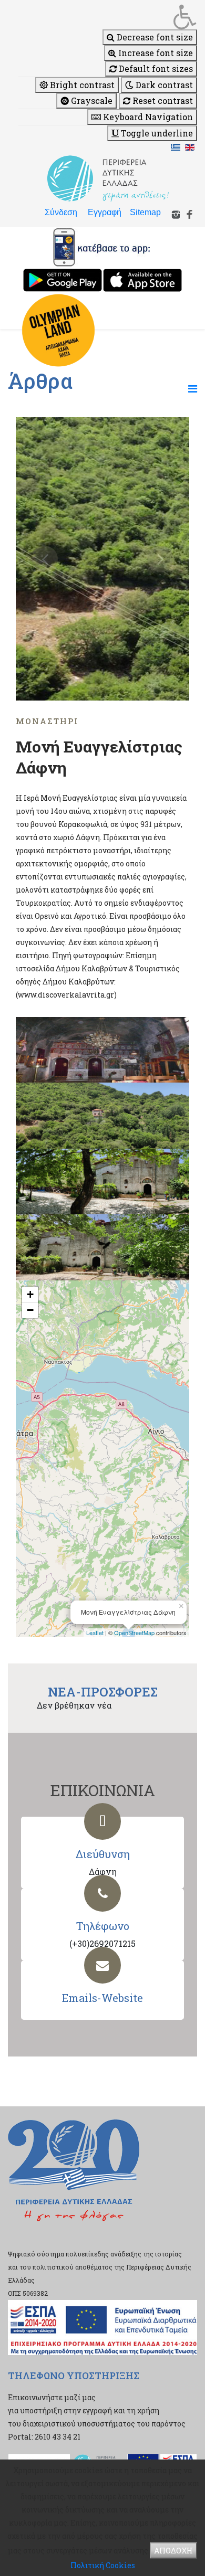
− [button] (30, 1310)
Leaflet (95, 1632)
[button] (108, 17)
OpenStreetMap (134, 1632)
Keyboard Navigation (147, 117)
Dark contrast (163, 85)
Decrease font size (154, 37)
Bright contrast (81, 85)
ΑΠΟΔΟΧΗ (173, 2551)
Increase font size (155, 53)
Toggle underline (156, 133)
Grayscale (91, 100)
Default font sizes (155, 68)
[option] (102, 559)
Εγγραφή (105, 212)
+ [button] (30, 1294)
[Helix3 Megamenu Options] (193, 388)
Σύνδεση (61, 212)
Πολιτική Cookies (103, 2565)
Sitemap (145, 212)
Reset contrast (162, 100)
